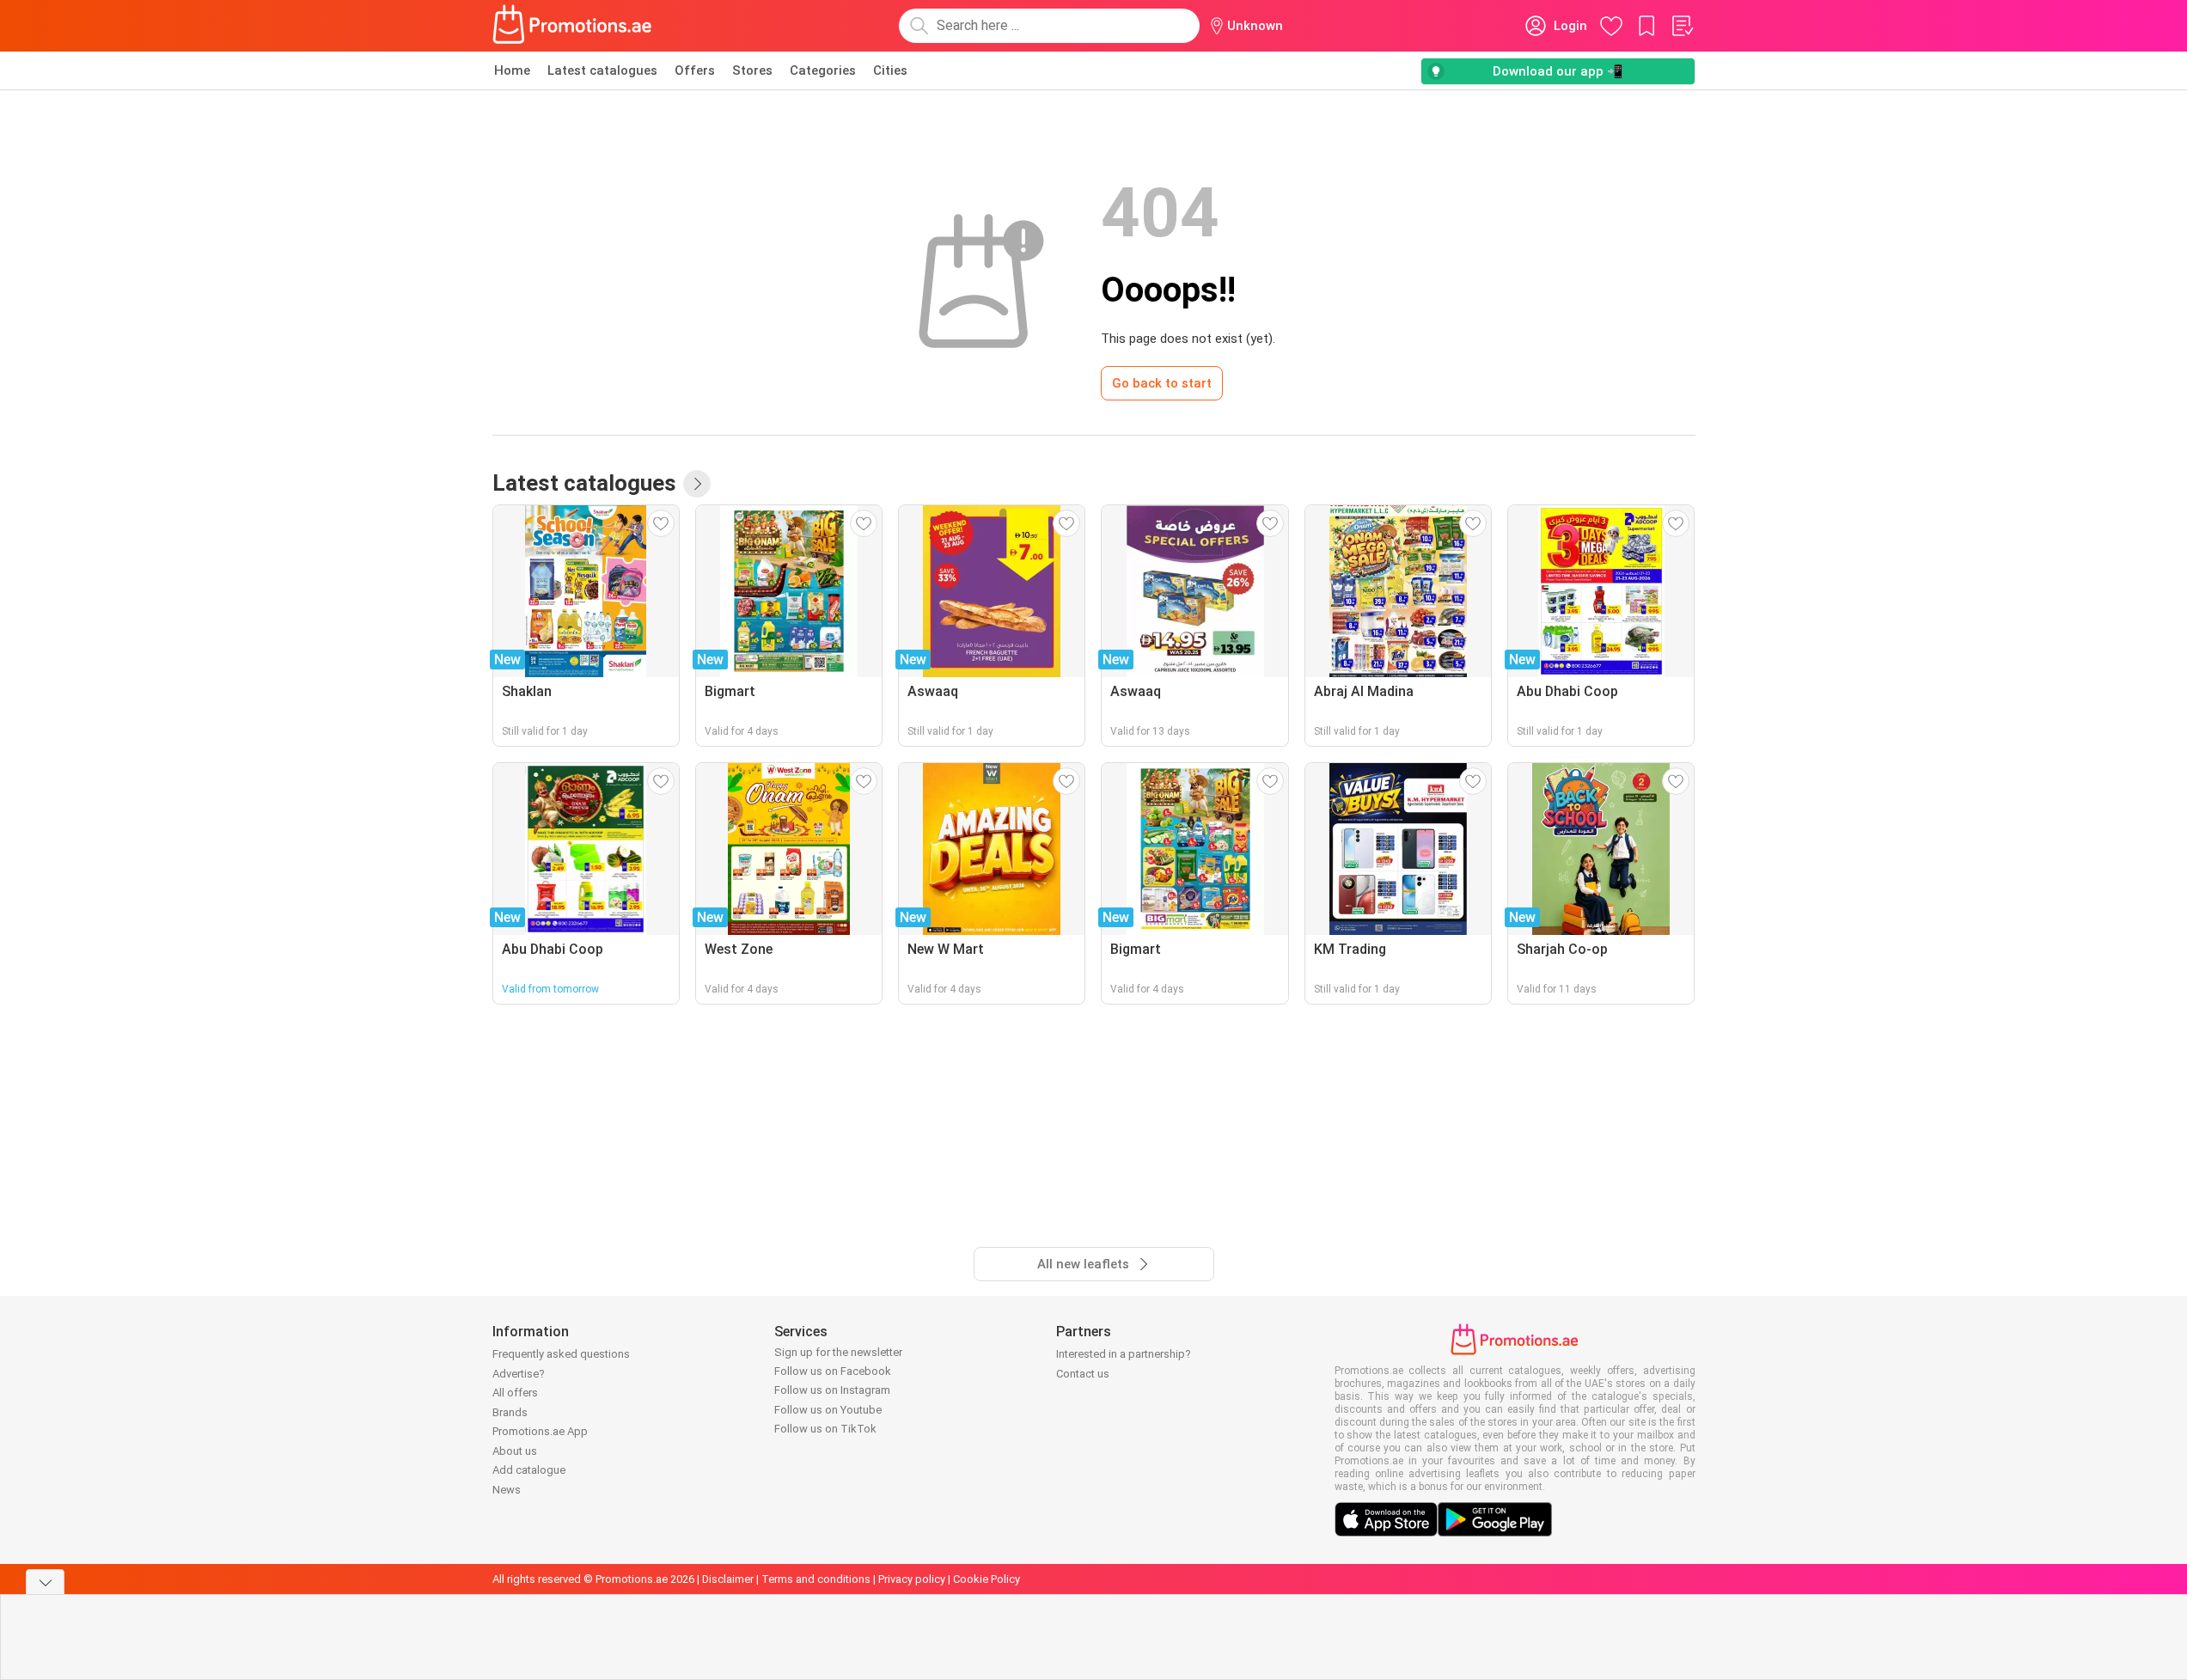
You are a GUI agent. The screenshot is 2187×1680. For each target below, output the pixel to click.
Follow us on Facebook (833, 1371)
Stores (752, 70)
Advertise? (519, 1374)
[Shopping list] (1682, 26)
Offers (695, 70)
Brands (510, 1412)
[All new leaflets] (697, 484)
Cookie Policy (987, 1579)
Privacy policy (912, 1579)
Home (512, 70)
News (507, 1490)
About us (515, 1451)
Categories (823, 70)
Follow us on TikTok (825, 1429)
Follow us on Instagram (832, 1390)
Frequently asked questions (561, 1354)
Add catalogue (529, 1470)
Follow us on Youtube (828, 1410)
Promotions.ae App (540, 1431)
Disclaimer (728, 1579)
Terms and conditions (816, 1579)
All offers (515, 1393)
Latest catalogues (602, 70)
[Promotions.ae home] (573, 26)
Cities (890, 70)
